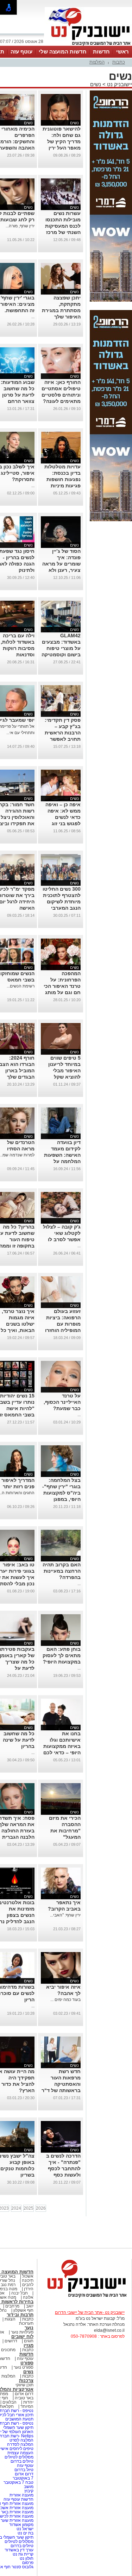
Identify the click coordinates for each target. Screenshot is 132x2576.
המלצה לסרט (21, 2440)
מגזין (29, 2345)
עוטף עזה (21, 52)
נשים (96, 84)
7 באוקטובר (23, 2478)
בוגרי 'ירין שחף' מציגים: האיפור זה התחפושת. (17, 304)
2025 (29, 2208)
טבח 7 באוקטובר (18, 2482)
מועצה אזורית (21, 2495)
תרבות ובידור (20, 2315)
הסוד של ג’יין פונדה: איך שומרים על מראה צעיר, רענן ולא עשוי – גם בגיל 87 (61, 564)
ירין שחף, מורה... (20, 226)
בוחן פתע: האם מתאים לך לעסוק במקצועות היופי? (62, 1655)
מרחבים (12, 2306)
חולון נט (26, 2558)
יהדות (28, 2402)
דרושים (11, 2341)
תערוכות (26, 2323)
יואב (30, 2306)
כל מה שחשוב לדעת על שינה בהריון (19, 1740)
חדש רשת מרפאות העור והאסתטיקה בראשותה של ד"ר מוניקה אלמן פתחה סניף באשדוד (61, 2090)
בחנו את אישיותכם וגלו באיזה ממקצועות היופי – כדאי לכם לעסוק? (62, 1746)
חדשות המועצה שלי (63, 52)
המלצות (97, 62)
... (33, 317)
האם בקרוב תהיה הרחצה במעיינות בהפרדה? (62, 1571)
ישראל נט (24, 2529)
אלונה (28, 2297)
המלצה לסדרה (20, 2444)
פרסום (27, 2563)
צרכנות (26, 2381)
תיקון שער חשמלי (18, 2427)
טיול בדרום (23, 2470)
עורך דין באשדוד (19, 2550)
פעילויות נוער (22, 2332)
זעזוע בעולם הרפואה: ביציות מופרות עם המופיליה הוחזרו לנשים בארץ (63, 1324)
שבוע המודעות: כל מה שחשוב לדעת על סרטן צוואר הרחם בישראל (18, 395)
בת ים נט (26, 2533)
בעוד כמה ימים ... (65, 2000)
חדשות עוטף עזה (18, 2499)
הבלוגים (10, 2402)
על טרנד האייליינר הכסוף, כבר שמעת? (62, 1402)
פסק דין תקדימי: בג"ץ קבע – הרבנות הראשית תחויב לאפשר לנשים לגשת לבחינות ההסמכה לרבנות (61, 739)
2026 (41, 2208)
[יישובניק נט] (84, 2297)
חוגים (29, 2341)
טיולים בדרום (21, 2461)
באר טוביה (24, 2398)
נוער (29, 2328)
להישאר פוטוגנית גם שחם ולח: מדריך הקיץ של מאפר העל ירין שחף (62, 141)
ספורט (27, 2363)
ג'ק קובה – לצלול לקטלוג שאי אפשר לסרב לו (62, 1233)
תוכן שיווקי (24, 2385)
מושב (29, 2487)
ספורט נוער (24, 2367)
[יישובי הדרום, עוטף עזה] (88, 45)
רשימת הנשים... (21, 986)
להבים (28, 2285)
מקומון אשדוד (21, 2525)
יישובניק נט (119, 84)
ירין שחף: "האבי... (65, 1915)
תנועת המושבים (19, 2419)
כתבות (119, 62)
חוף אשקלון (23, 2310)
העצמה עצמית (20, 2453)
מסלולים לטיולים (19, 2457)
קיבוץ (29, 2491)
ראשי (122, 52)
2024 (16, 2208)
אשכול (28, 2276)
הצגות (10, 2319)
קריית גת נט (23, 2554)
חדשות (101, 52)
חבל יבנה (19, 2293)
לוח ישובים (22, 2337)
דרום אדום (24, 2394)
